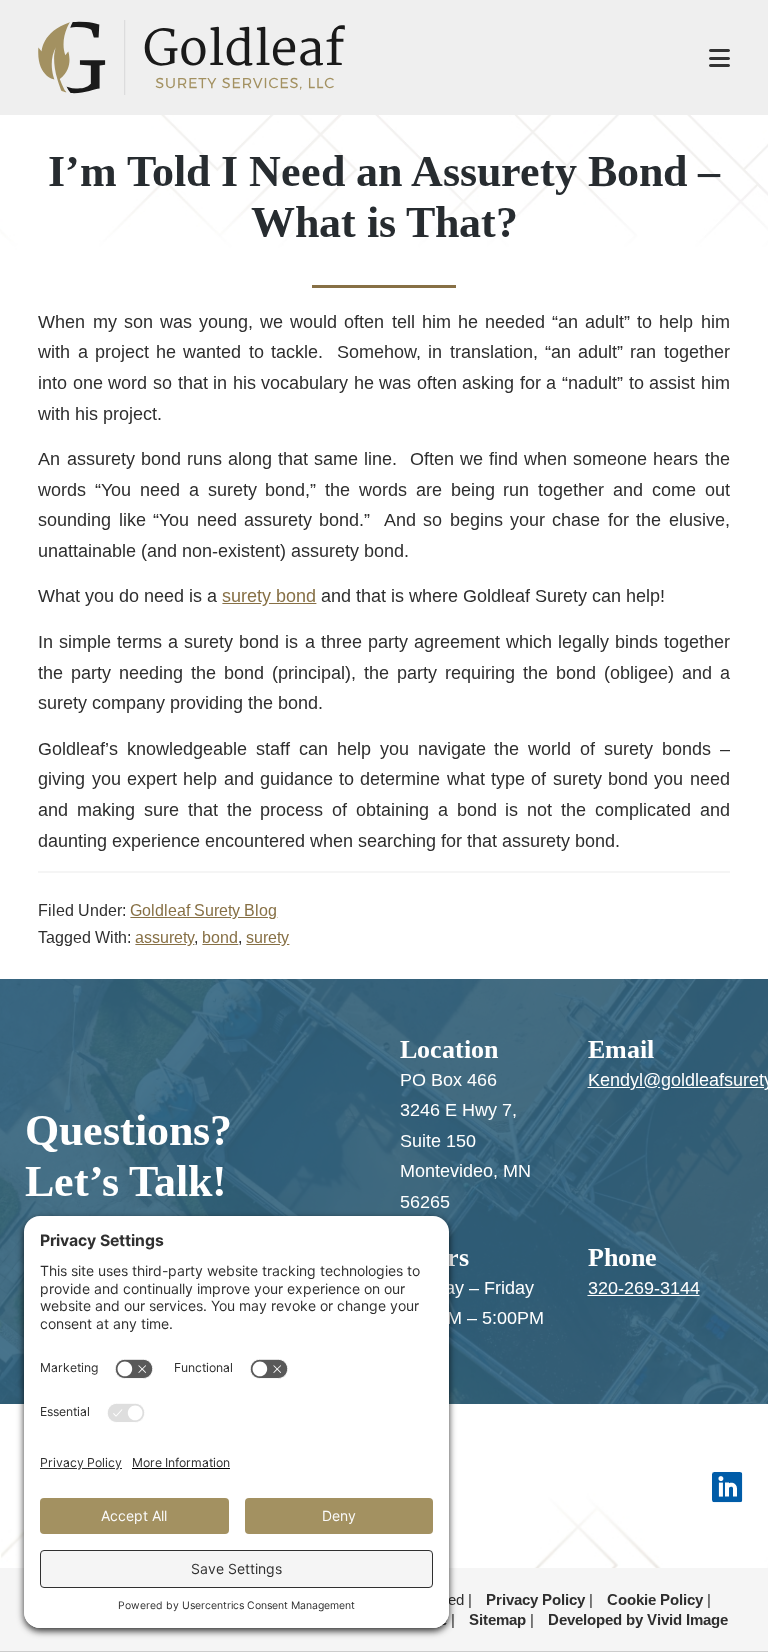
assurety (164, 937)
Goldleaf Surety (353, 57)
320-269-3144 (644, 1288)
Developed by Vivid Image (638, 1619)
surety (267, 937)
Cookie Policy (655, 1599)
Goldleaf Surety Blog (203, 910)
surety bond (269, 596)
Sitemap (497, 1619)
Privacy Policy (535, 1599)
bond (220, 937)
